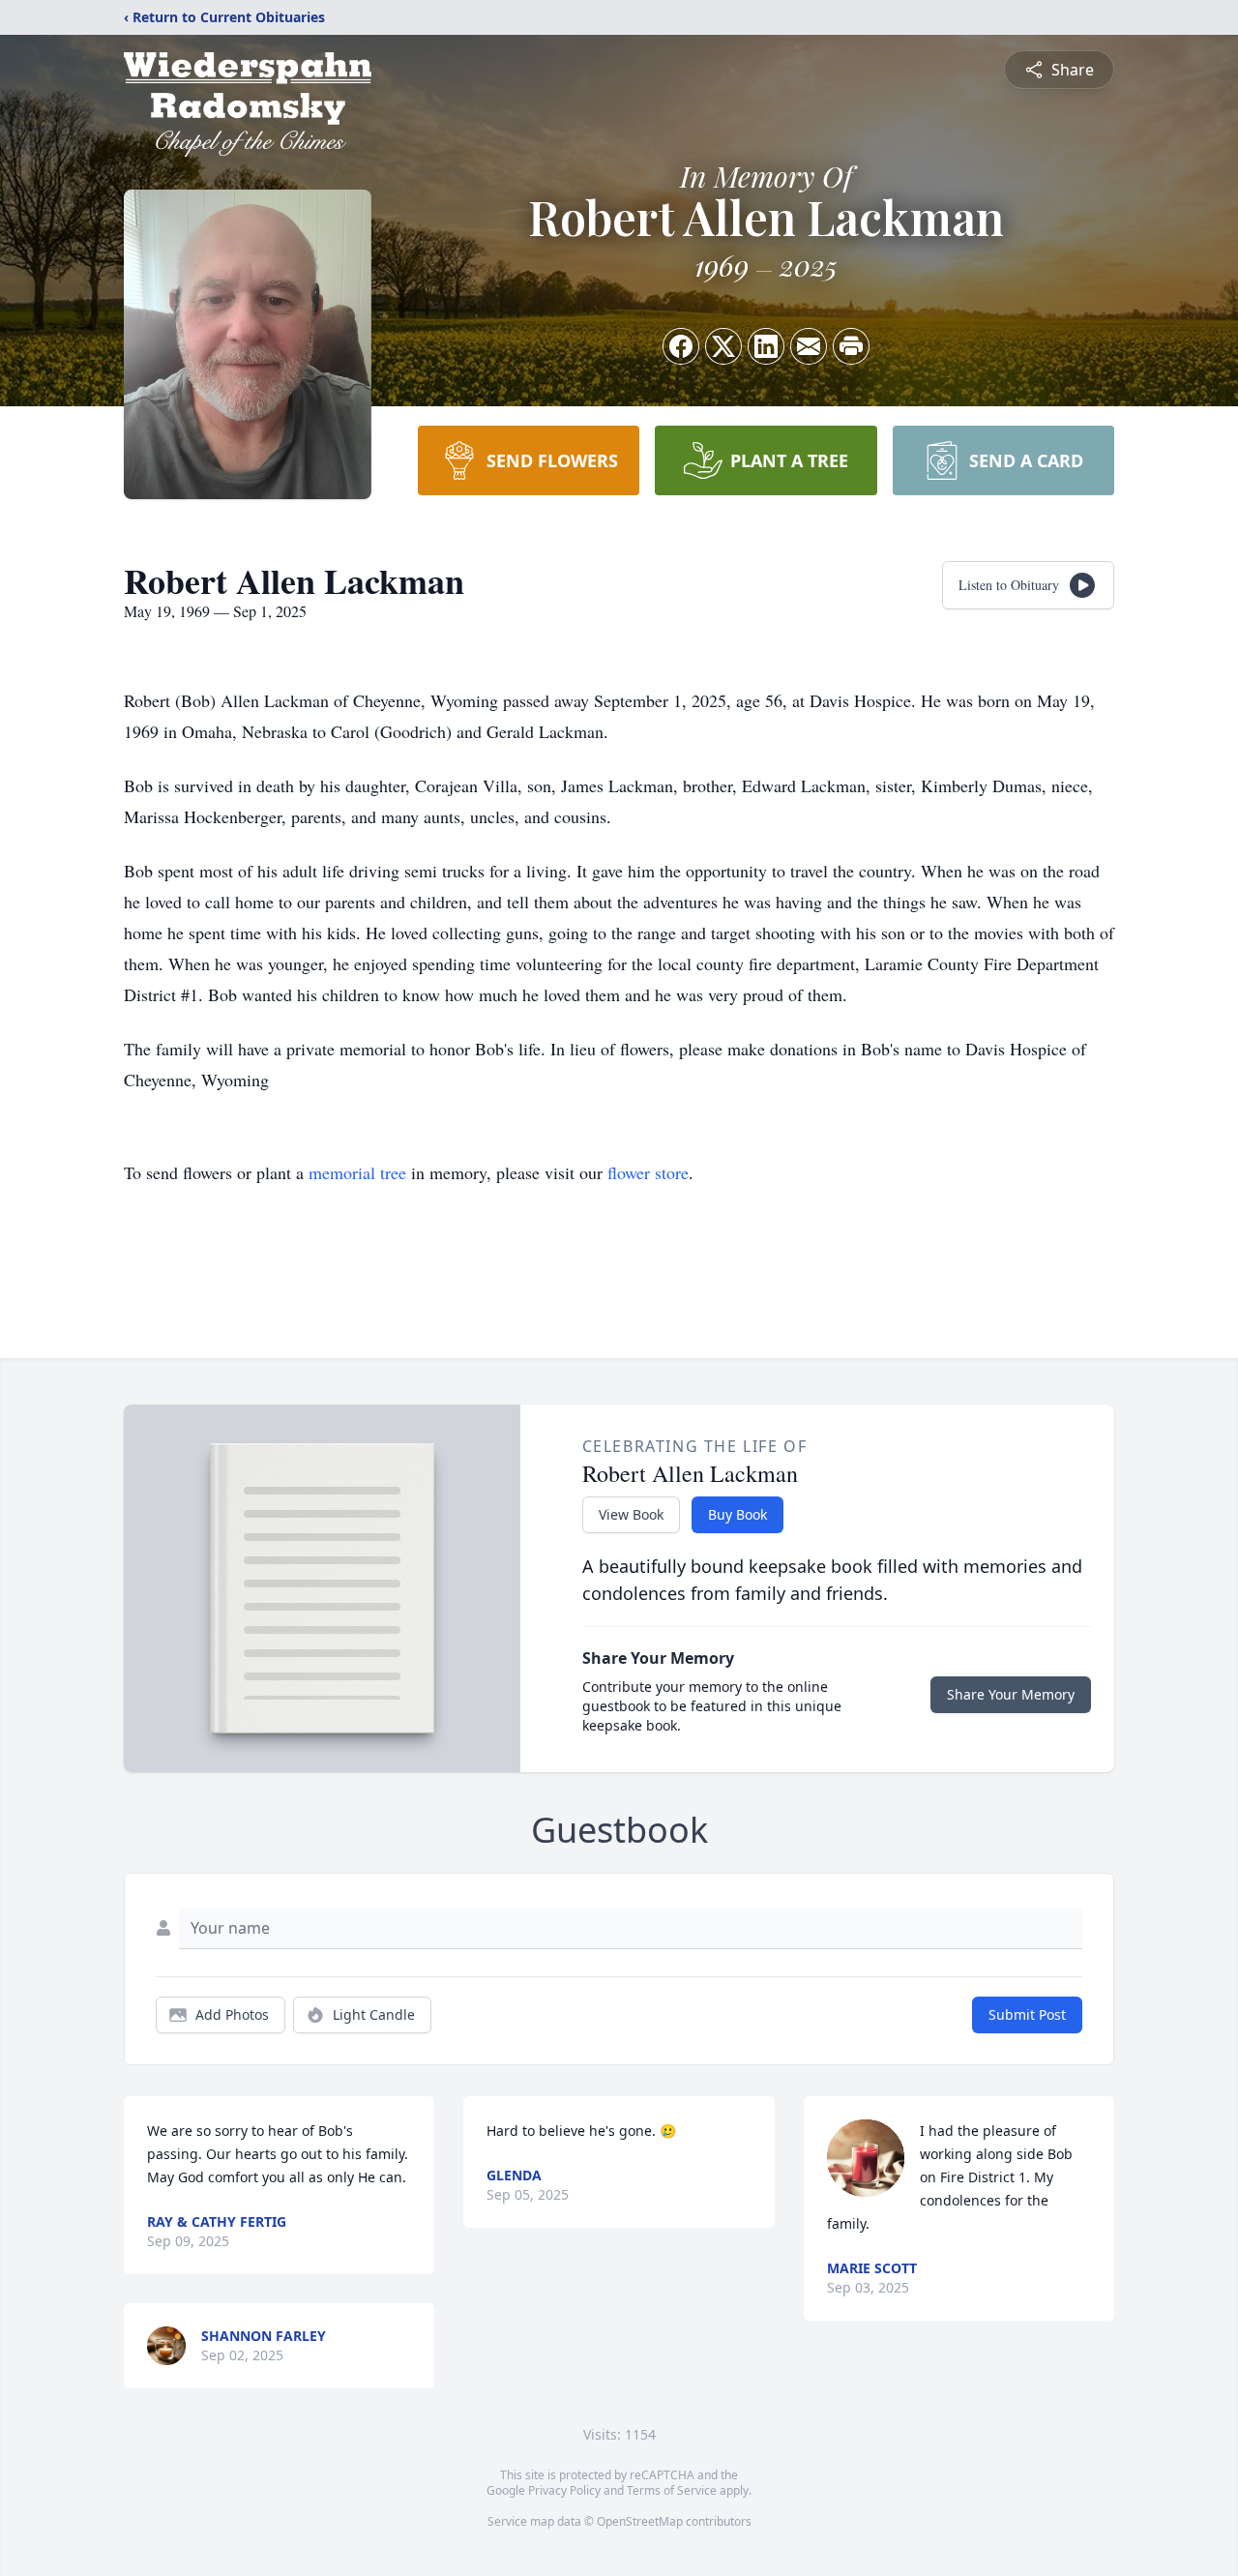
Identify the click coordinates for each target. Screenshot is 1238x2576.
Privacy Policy (564, 2490)
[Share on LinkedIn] (766, 346)
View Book (631, 1514)
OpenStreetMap (640, 2521)
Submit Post (1027, 2014)
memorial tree (357, 1172)
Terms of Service (672, 2490)
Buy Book (737, 1514)
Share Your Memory (1011, 1694)
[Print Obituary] (851, 346)
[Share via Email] (809, 346)
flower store (648, 1172)
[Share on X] (723, 346)
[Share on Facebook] (681, 346)
